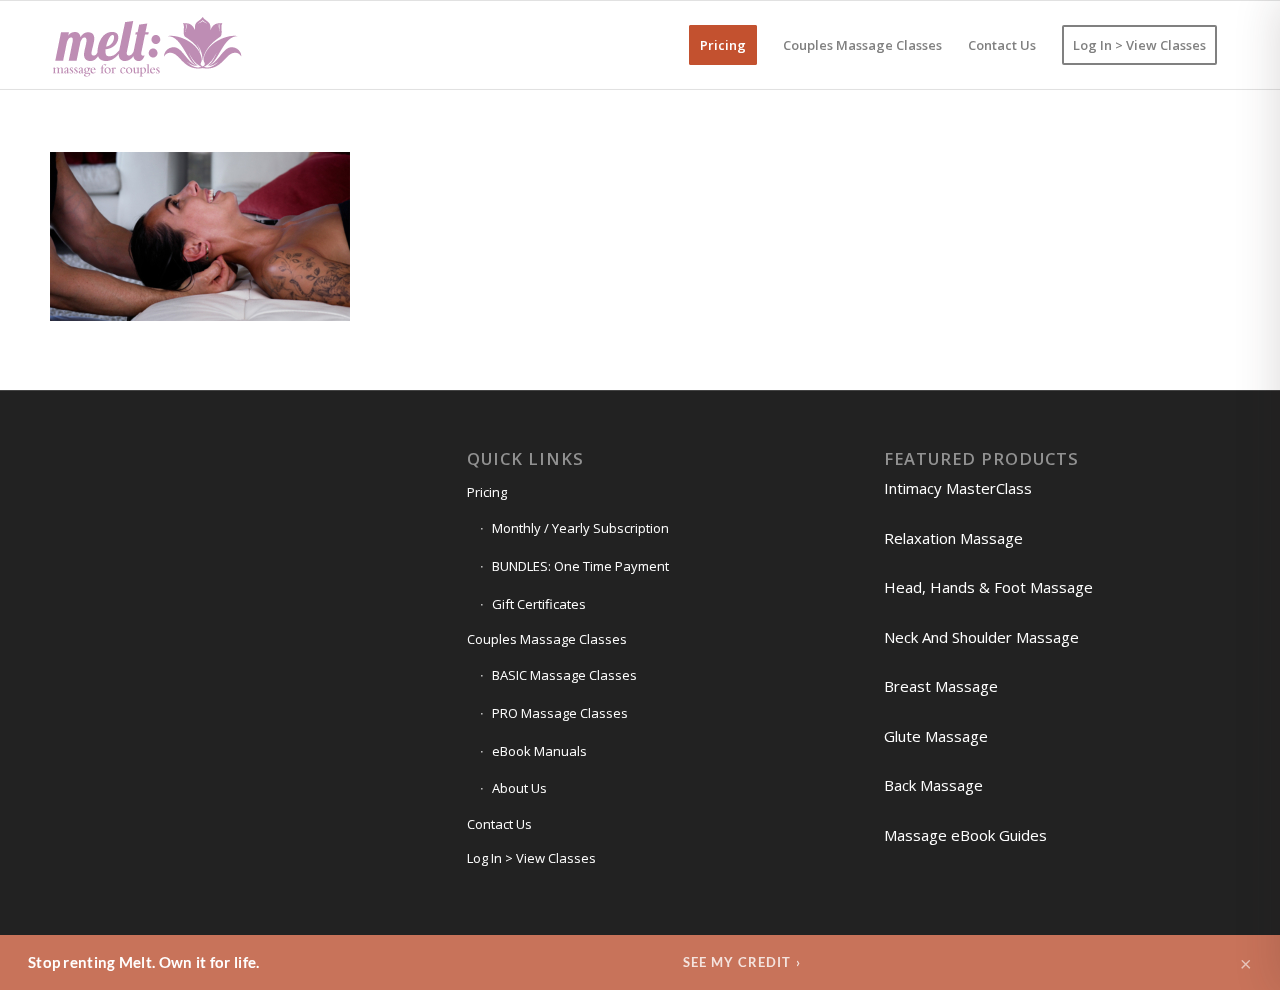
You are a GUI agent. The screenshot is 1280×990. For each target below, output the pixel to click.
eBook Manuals (539, 751)
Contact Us (499, 824)
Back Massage (933, 785)
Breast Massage (941, 686)
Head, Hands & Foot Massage (988, 587)
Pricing (487, 492)
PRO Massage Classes (560, 713)
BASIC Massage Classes (564, 675)
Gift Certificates (539, 604)
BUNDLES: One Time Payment (580, 566)
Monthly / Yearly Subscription (580, 528)
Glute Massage (936, 736)
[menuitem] (723, 45)
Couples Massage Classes (547, 639)
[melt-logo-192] (146, 45)
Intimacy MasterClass (958, 488)
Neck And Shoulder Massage (981, 637)
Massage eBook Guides (965, 835)
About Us (519, 788)
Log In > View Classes (531, 858)
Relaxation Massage (953, 538)
